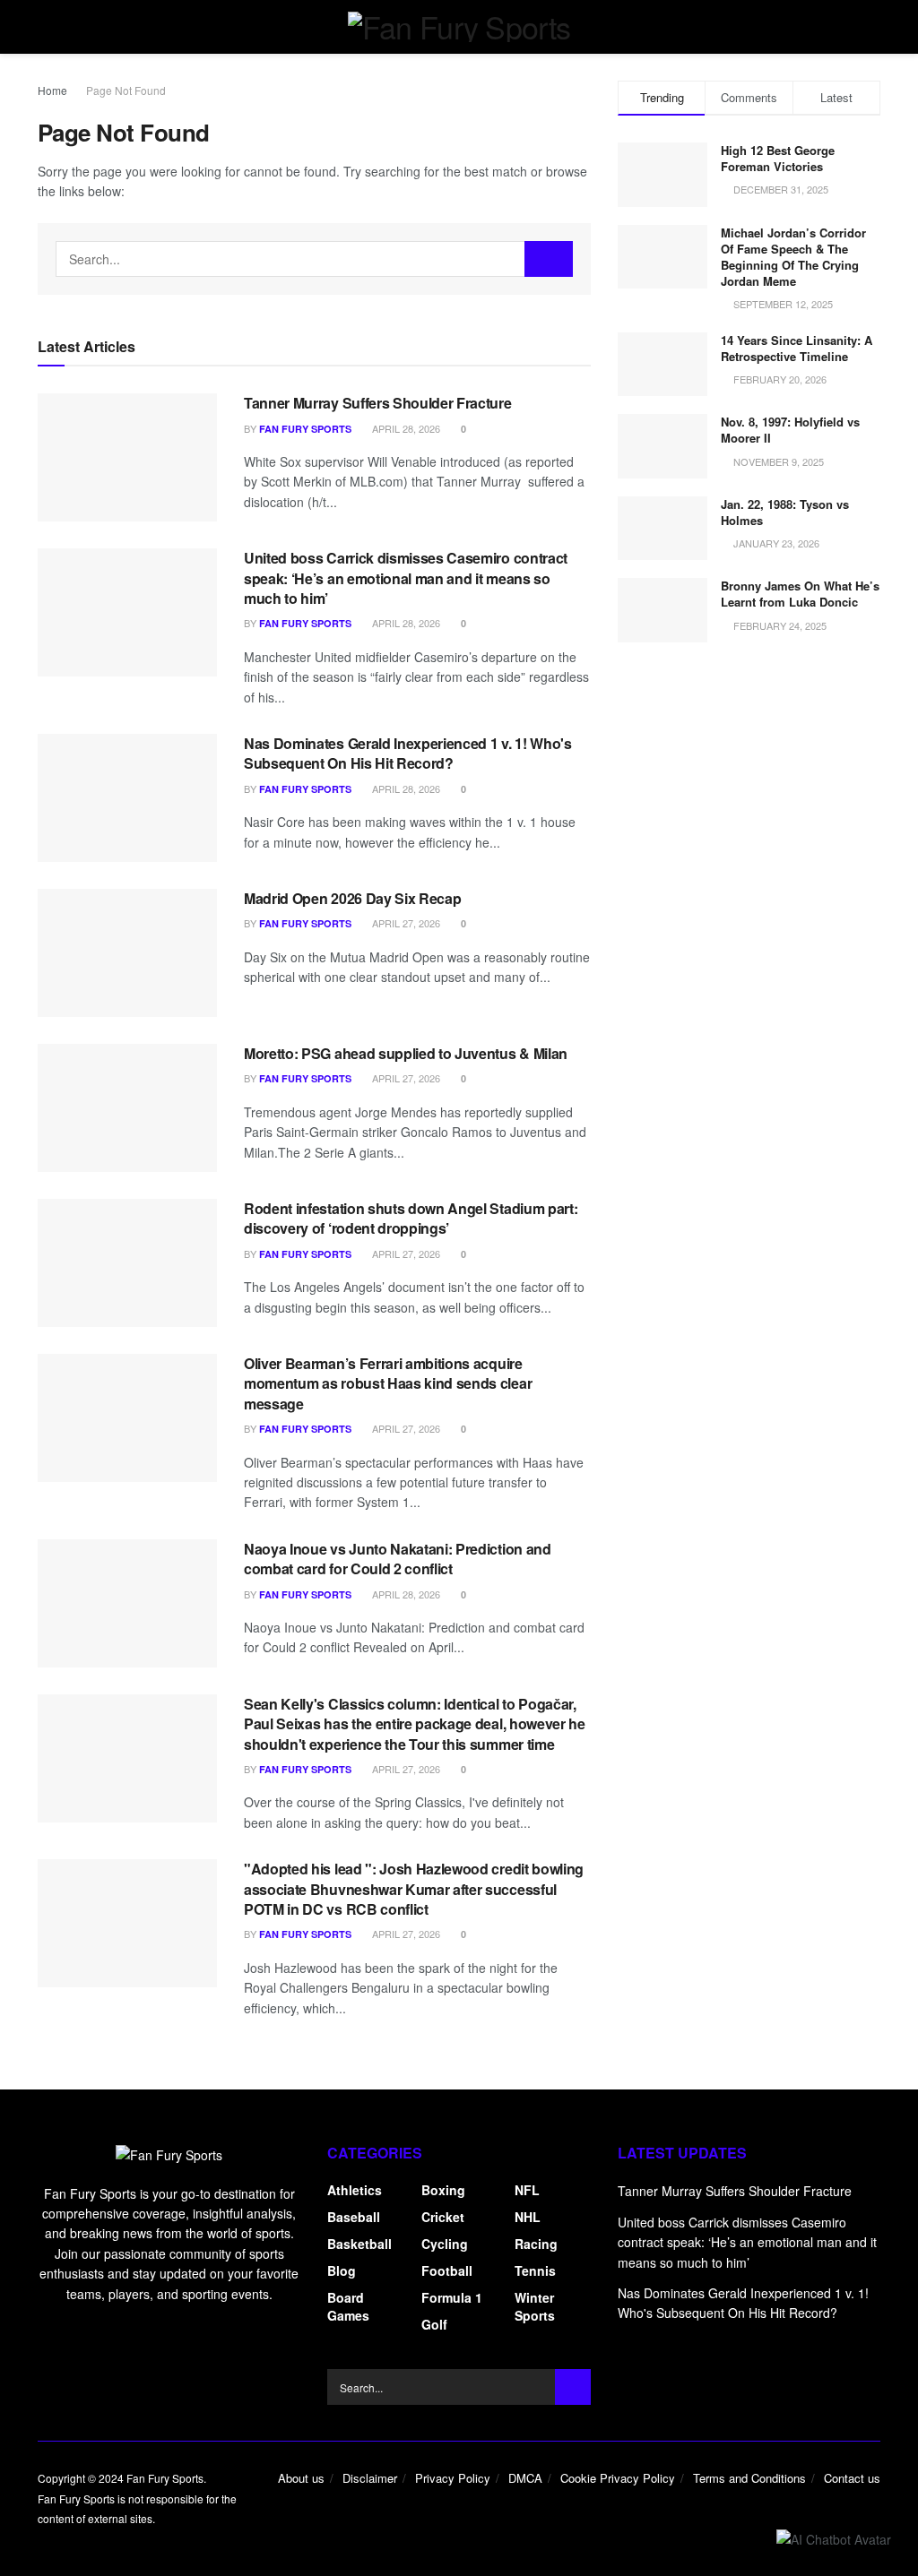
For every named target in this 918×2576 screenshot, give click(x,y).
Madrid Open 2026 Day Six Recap (352, 898)
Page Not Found (126, 90)
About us (301, 2478)
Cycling (445, 2244)
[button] (834, 2538)
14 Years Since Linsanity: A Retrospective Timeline (797, 348)
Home (52, 90)
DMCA (525, 2478)
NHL (528, 2217)
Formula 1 (452, 2297)
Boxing (443, 2190)
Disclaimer (370, 2478)
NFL (527, 2190)
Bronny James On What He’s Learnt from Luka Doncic (800, 594)
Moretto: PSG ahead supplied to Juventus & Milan (406, 1053)
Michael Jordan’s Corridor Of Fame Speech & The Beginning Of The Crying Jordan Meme (793, 257)
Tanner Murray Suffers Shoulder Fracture (378, 403)
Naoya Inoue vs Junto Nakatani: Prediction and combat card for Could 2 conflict (398, 1559)
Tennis (535, 2270)
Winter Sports (535, 2306)
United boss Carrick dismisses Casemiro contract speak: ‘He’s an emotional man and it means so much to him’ (406, 578)
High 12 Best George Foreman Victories (778, 158)
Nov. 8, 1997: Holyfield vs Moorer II (790, 430)
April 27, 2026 (405, 923)
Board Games (348, 2306)
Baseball (354, 2217)
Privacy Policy (453, 2478)
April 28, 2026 (405, 428)
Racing (536, 2244)
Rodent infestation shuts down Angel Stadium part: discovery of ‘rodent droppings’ (411, 1218)
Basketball (359, 2244)
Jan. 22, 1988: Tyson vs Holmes (785, 512)
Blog (342, 2270)
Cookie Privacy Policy (618, 2478)
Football (447, 2270)
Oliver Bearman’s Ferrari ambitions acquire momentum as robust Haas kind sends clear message (388, 1383)
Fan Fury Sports (305, 429)
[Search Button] (549, 259)
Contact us (852, 2478)
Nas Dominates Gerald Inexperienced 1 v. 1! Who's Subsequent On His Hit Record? (408, 753)
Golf (434, 2324)
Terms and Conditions (749, 2478)
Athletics (355, 2190)
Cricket (443, 2217)
